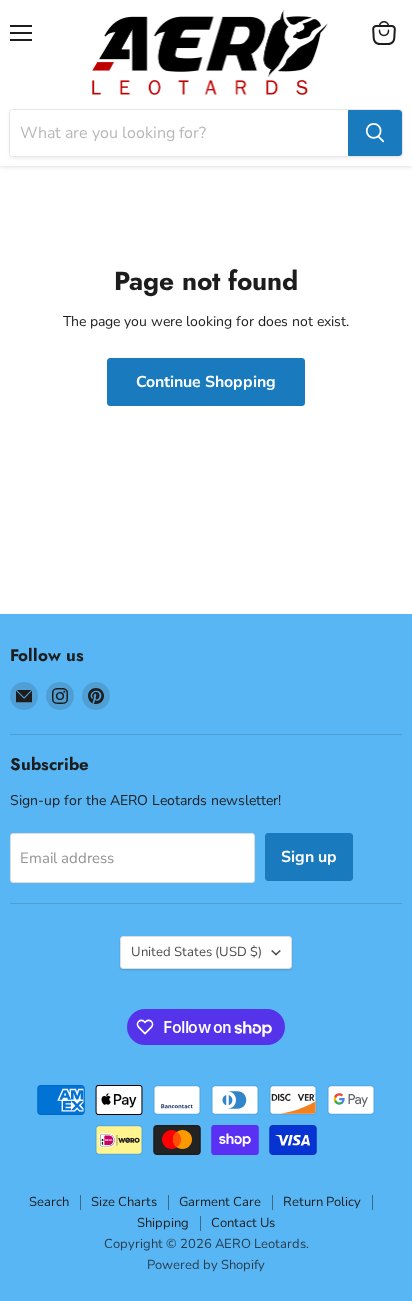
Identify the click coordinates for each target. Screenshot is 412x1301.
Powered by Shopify (206, 1265)
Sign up (309, 857)
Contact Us (243, 1223)
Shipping (163, 1223)
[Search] (375, 133)
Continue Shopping (206, 382)
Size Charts (124, 1202)
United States (196, 952)
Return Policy (322, 1202)
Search (49, 1202)
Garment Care (220, 1202)
